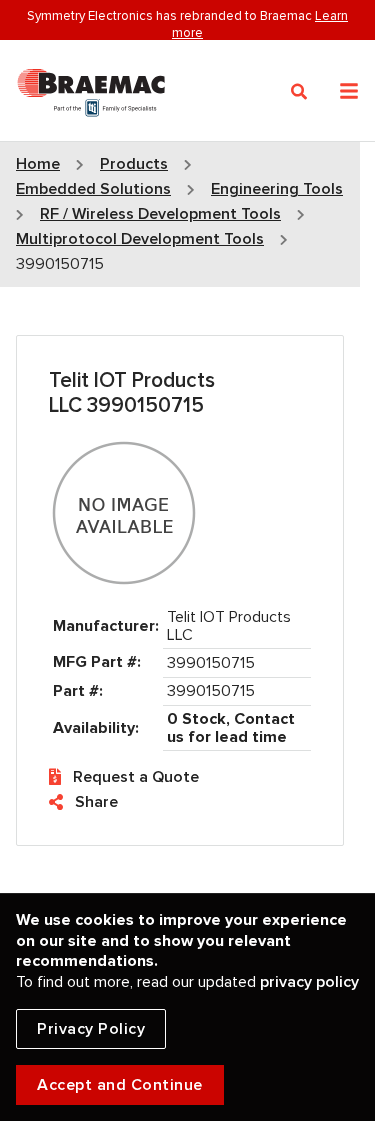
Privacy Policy (91, 1029)
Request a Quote (136, 777)
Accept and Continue (120, 1085)
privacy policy (309, 982)
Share (96, 802)
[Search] (299, 92)
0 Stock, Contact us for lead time (231, 728)
